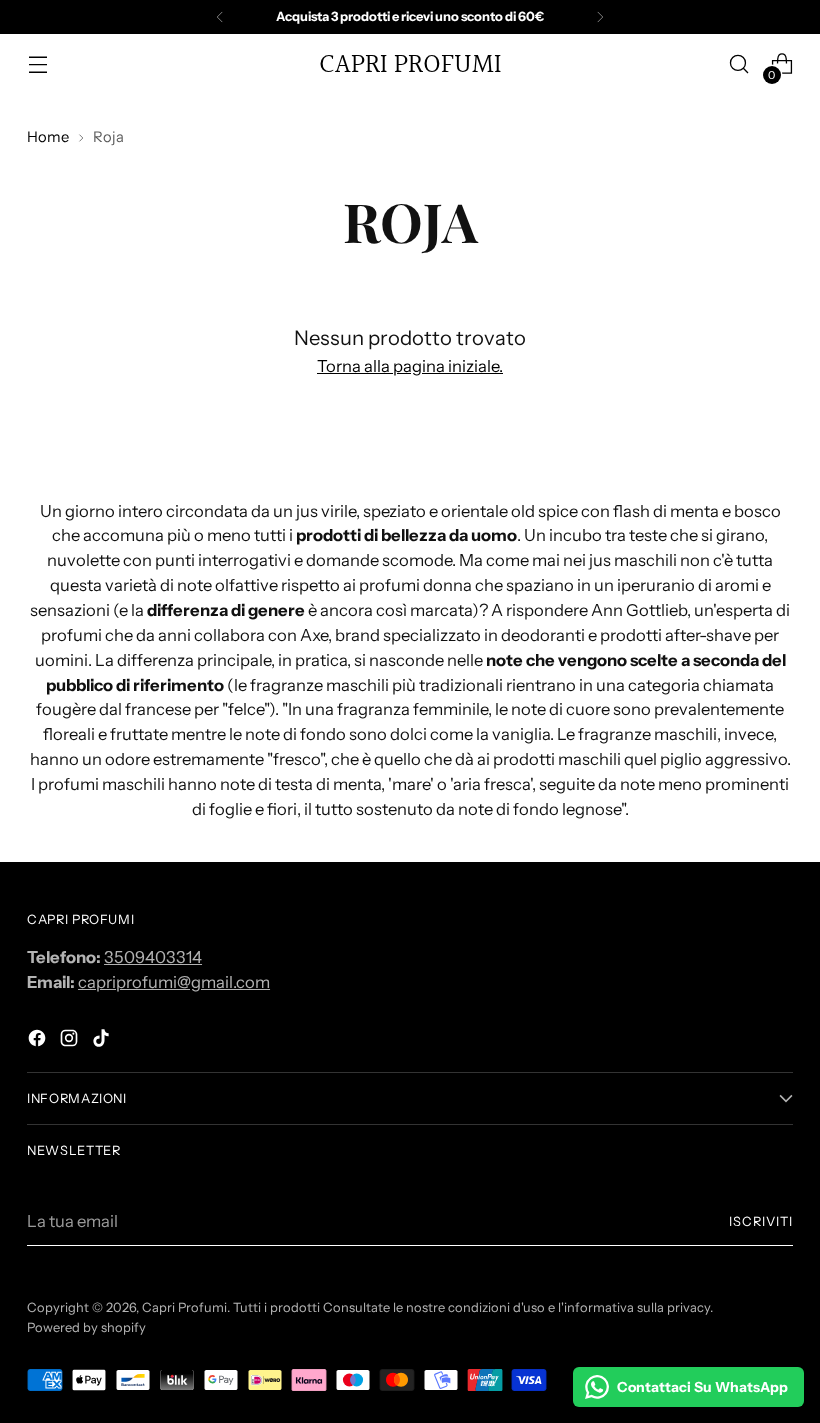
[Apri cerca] (739, 64)
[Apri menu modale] (37, 64)
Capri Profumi (184, 1307)
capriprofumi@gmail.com (174, 982)
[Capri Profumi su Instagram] (71, 1041)
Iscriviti (761, 1221)
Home (48, 137)
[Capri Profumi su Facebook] (39, 1041)
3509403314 (153, 957)
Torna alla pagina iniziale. (410, 366)
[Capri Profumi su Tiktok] (103, 1041)
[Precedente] (220, 17)
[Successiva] (600, 17)
